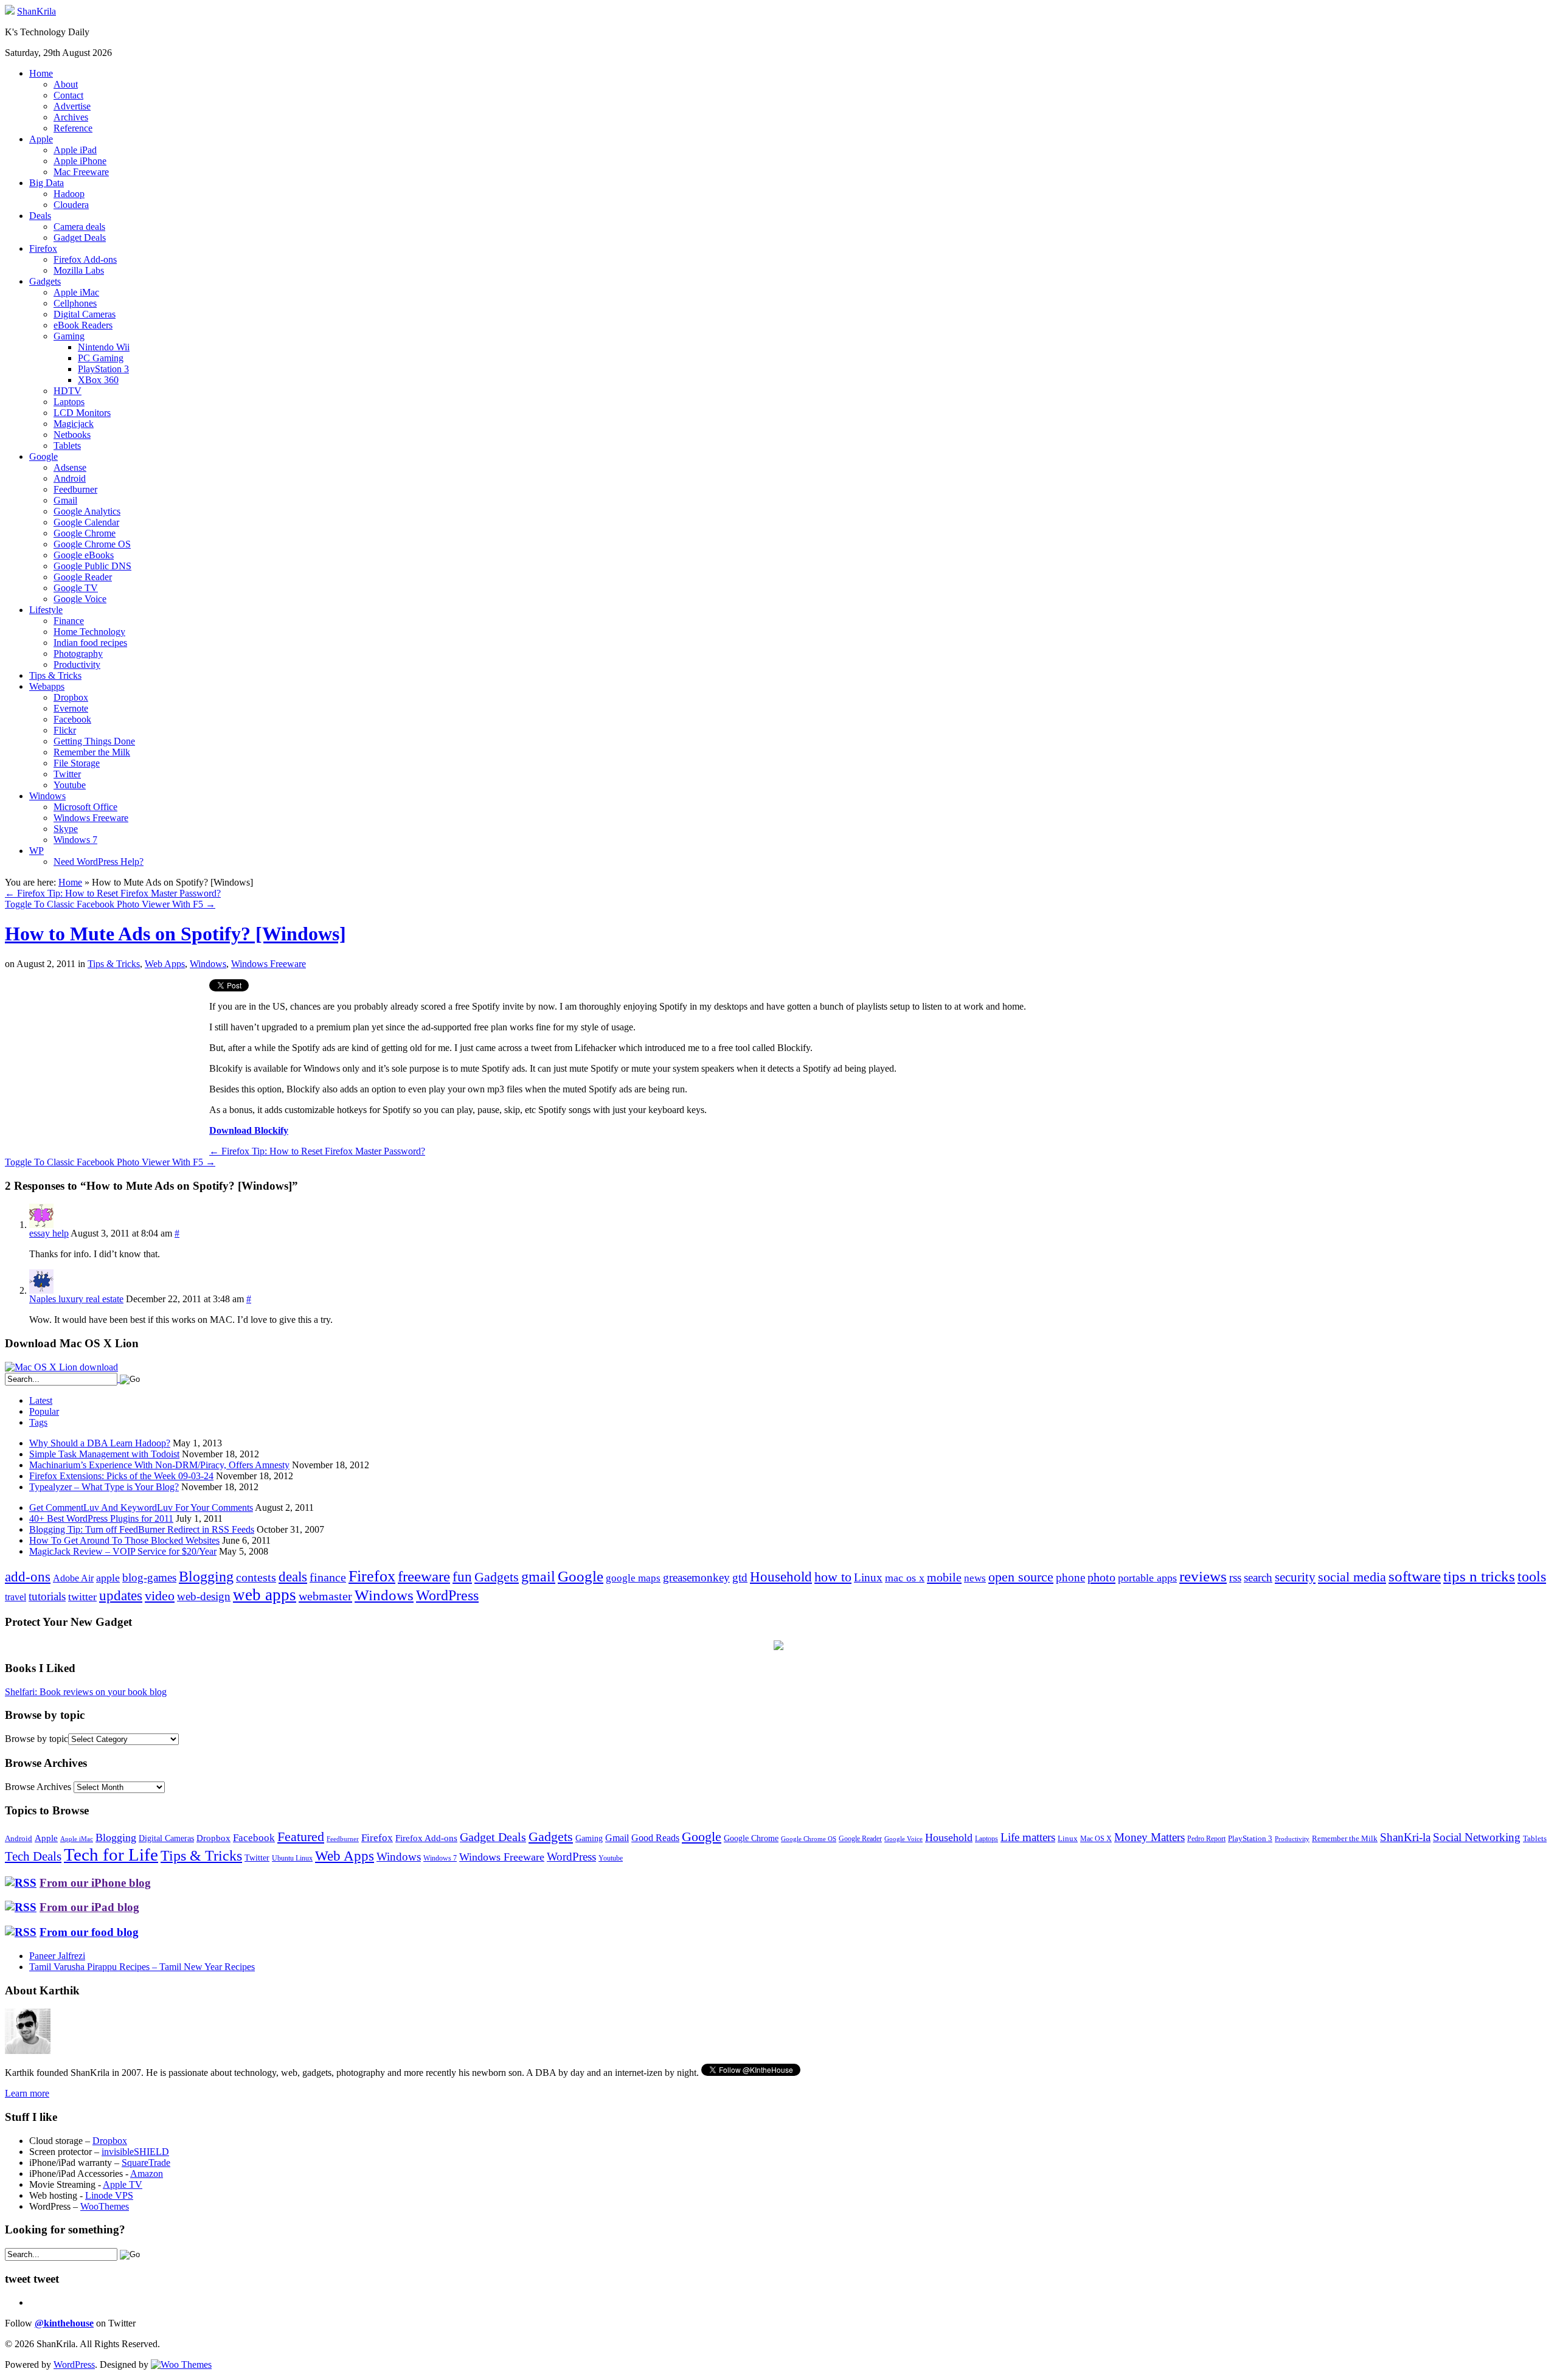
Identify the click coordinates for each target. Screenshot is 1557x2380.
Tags (38, 1422)
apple (108, 1578)
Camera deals (79, 227)
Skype (66, 829)
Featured (301, 1837)
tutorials (47, 1596)
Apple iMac (76, 292)
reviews (1203, 1576)
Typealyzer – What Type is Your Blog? (104, 1487)
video (160, 1596)
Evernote (71, 708)
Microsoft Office (85, 807)
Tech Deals (33, 1856)
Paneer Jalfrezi (57, 1956)
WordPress (447, 1595)
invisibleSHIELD (135, 2152)
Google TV (76, 588)
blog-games (149, 1577)
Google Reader (83, 577)
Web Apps (165, 964)
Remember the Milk (92, 752)
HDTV (68, 391)
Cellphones (75, 303)
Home (41, 73)
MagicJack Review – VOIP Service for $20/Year (123, 1551)
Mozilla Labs (79, 270)
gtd (740, 1577)
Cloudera (71, 205)
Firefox (43, 248)
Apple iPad (75, 150)
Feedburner (75, 489)
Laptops (69, 402)
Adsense (70, 467)
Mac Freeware (81, 172)
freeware (424, 1576)
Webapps (47, 686)
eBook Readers (83, 325)
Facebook (72, 719)
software (1415, 1576)
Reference (73, 128)
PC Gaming (101, 358)
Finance (69, 621)
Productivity (77, 664)
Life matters (1028, 1837)
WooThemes (105, 2206)
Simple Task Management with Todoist (104, 1454)
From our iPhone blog (95, 1883)
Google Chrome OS (92, 544)
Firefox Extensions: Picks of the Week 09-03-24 (121, 1476)
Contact (68, 95)
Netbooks (72, 435)
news (975, 1578)
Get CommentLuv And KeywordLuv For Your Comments (141, 1507)
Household (781, 1577)
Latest (41, 1400)
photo (1101, 1577)
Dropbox (71, 697)
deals (293, 1577)
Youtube (70, 785)
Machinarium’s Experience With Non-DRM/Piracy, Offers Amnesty (159, 1465)
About (66, 84)
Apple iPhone (80, 161)
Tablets (67, 446)
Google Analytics (87, 511)
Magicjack (74, 424)
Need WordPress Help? (99, 862)
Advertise (72, 106)
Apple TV (123, 2184)
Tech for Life (111, 1854)
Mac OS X (1096, 1839)
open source (1021, 1577)
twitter (82, 1597)
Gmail (65, 500)
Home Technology (89, 632)
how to (833, 1577)
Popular (44, 1411)
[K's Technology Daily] (10, 11)
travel (16, 1597)
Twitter (67, 774)
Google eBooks (84, 555)
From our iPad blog (89, 1907)
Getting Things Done (94, 741)
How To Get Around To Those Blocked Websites (124, 1540)
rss (1235, 1577)
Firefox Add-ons (85, 259)
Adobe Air (73, 1578)
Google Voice (80, 599)
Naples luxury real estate (76, 1299)
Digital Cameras (85, 314)
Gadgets (45, 281)
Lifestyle (46, 610)
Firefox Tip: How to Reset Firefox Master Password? (113, 893)
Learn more (27, 2093)
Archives (71, 117)
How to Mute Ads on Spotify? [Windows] (175, 934)
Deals (40, 216)
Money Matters (1150, 1837)
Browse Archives (38, 1787)
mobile (944, 1577)
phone (1070, 1577)
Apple (41, 139)
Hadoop (69, 194)
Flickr (65, 730)
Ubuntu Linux (292, 1858)
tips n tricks (1479, 1576)
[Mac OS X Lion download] (61, 1367)
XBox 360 (98, 380)
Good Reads (655, 1838)
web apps (265, 1595)
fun (462, 1577)
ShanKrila (36, 11)
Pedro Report (1206, 1839)
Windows (47, 796)
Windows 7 (75, 840)
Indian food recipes (90, 643)
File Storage (77, 763)
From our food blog (89, 1932)
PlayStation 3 (103, 369)
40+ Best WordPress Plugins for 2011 (101, 1518)
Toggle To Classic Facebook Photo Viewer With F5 (110, 904)
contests (256, 1577)
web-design (204, 1596)
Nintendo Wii (104, 347)
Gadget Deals (80, 238)
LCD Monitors (82, 413)
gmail (538, 1577)
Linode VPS (109, 2195)
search (1258, 1577)
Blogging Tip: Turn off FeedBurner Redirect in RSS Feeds (142, 1529)
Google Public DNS (92, 566)
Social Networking (1477, 1837)
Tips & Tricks (55, 675)
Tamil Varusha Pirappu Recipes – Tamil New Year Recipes (142, 1967)
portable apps (1147, 1578)
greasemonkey (696, 1577)
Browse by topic (36, 1739)
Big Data (47, 183)
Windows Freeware (91, 818)
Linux (868, 1577)
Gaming (69, 336)
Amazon (147, 2174)
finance (328, 1577)
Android (70, 478)
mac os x (905, 1578)
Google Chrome (85, 533)
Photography (78, 654)
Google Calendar (86, 522)
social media (1352, 1577)
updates (121, 1595)
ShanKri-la (1405, 1837)
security (1295, 1577)
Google (43, 456)
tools (1532, 1577)
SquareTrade (146, 2163)
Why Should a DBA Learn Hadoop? (100, 1443)
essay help (49, 1233)
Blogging (206, 1576)
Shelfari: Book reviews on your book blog (86, 1692)
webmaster (325, 1596)
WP (36, 851)
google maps (633, 1578)
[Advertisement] (107, 1064)
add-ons (28, 1577)
